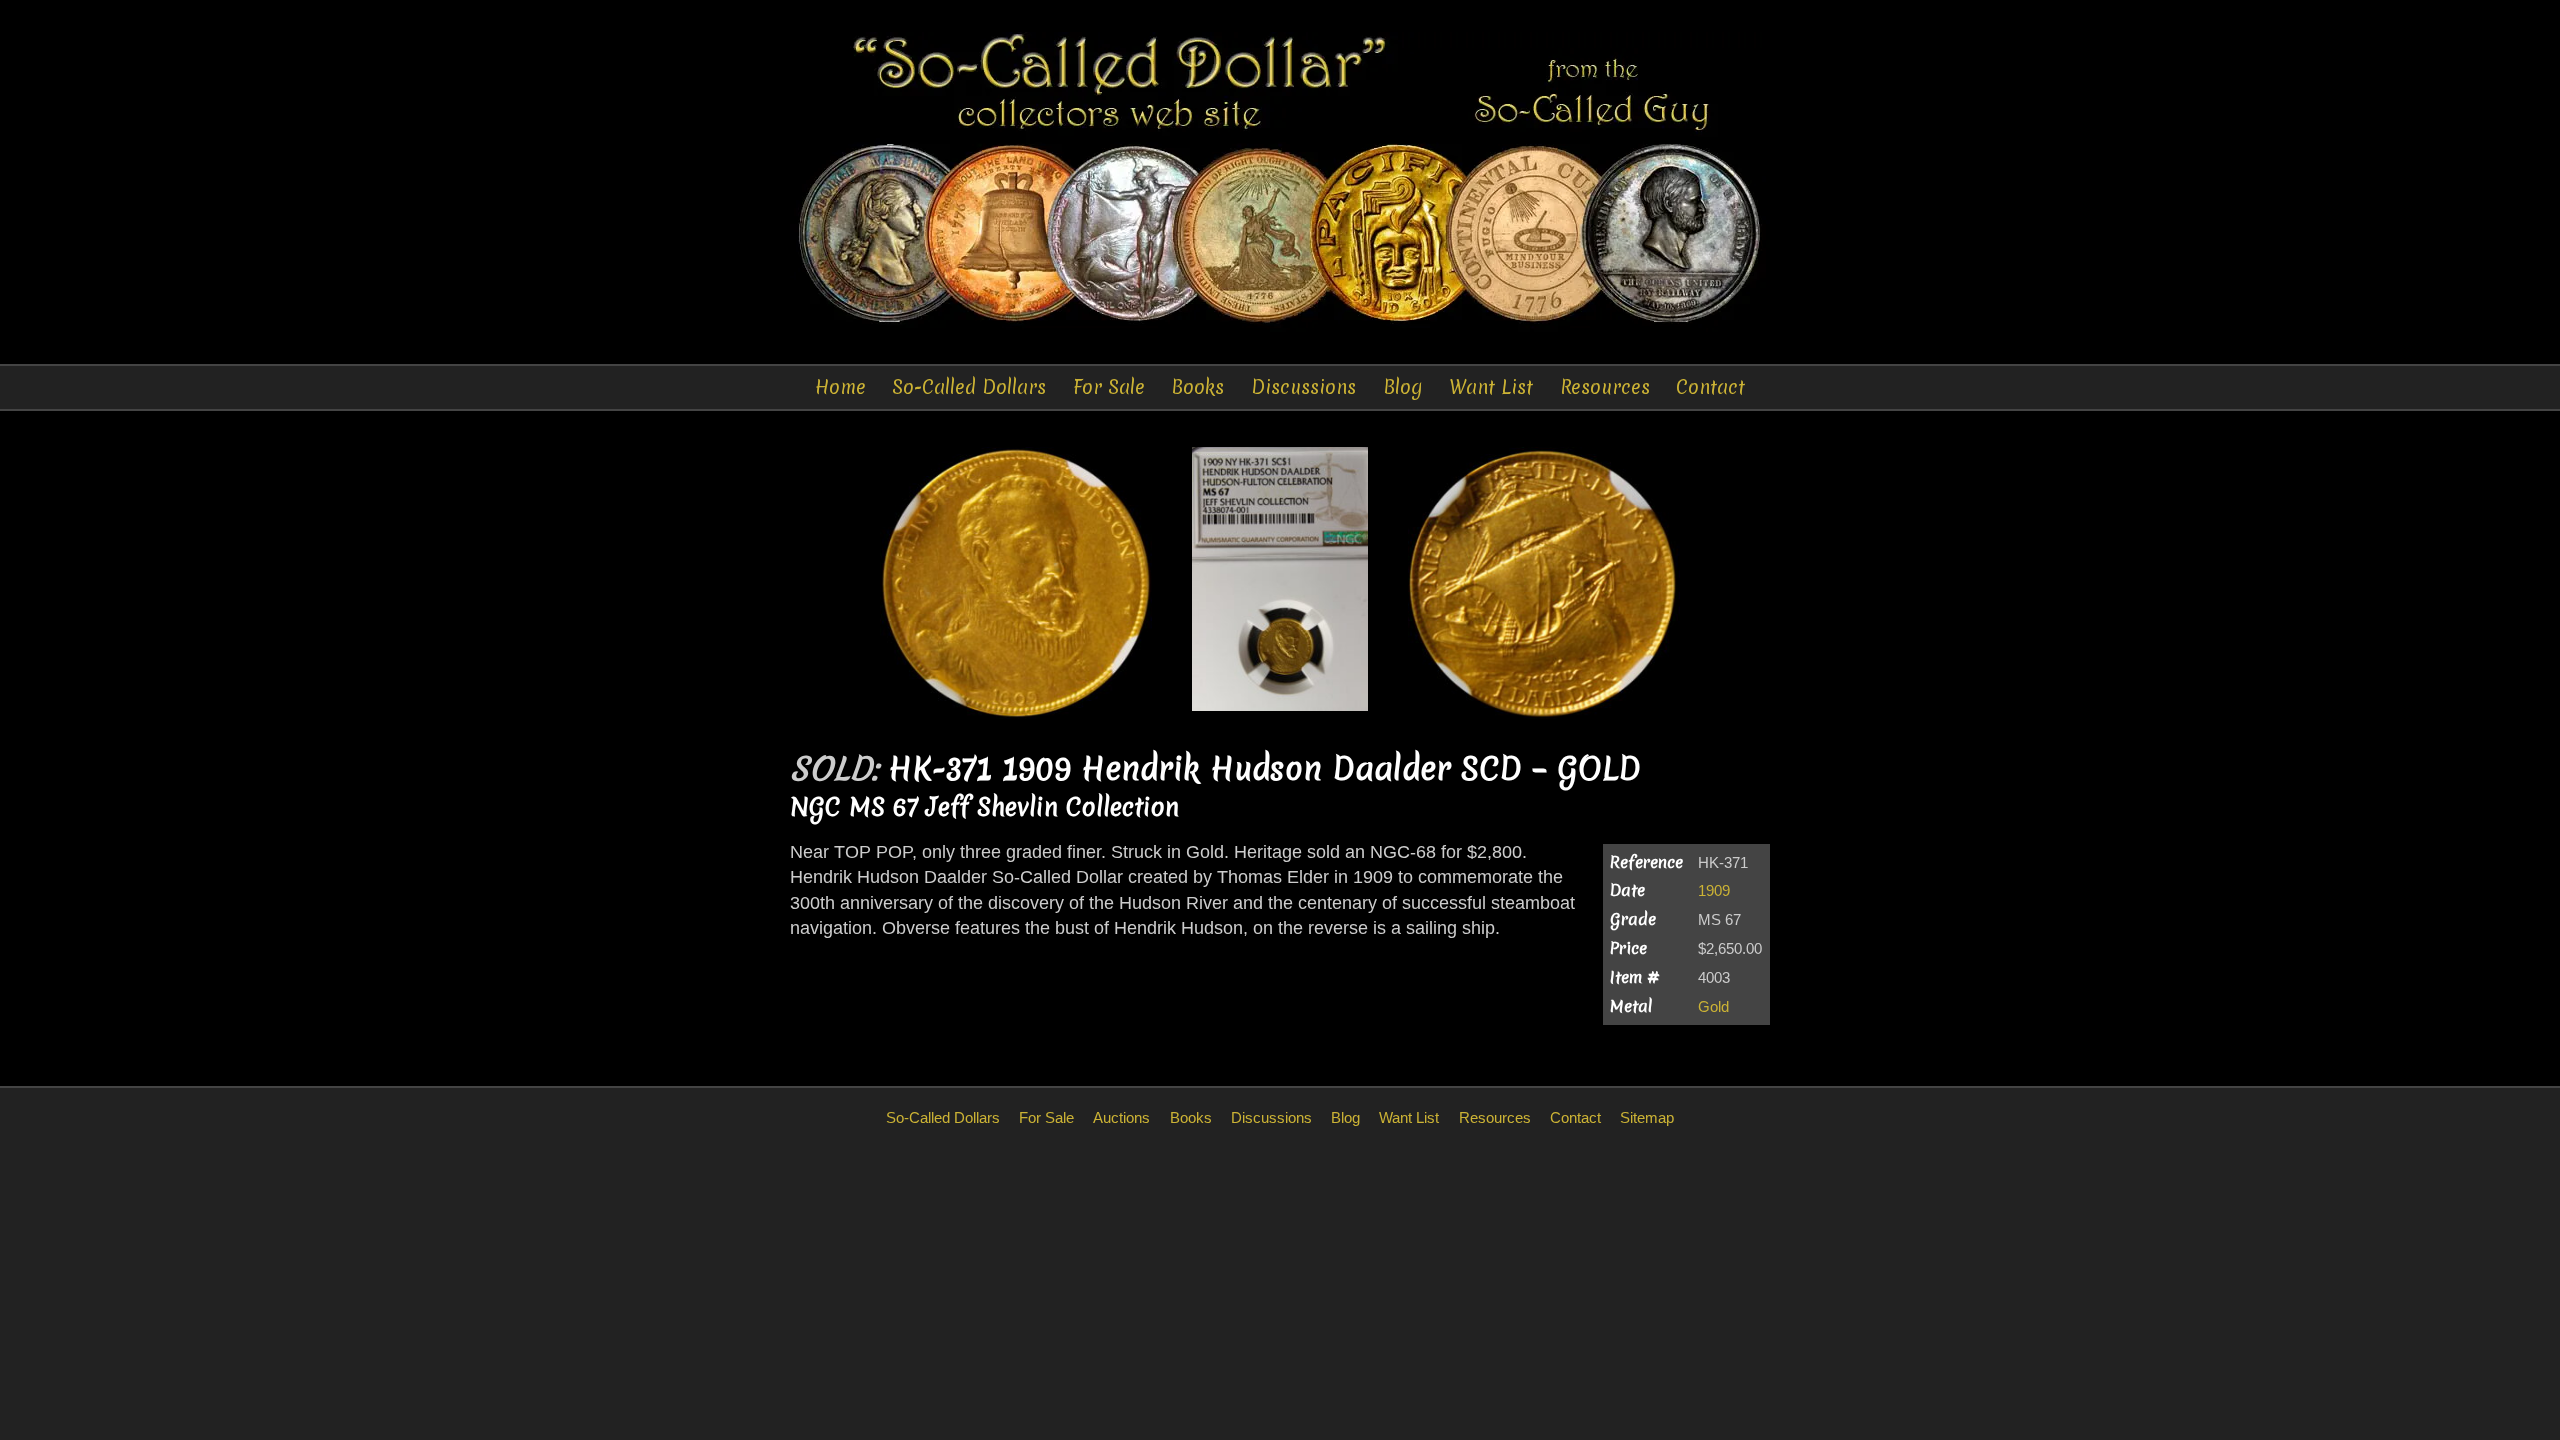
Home (840, 387)
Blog (1403, 387)
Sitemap (1647, 1117)
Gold (1713, 1006)
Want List (1491, 387)
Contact (1710, 387)
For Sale (1109, 387)
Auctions (1121, 1117)
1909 (1714, 890)
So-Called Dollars (969, 387)
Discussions (1303, 387)
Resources (1605, 387)
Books (1197, 387)
